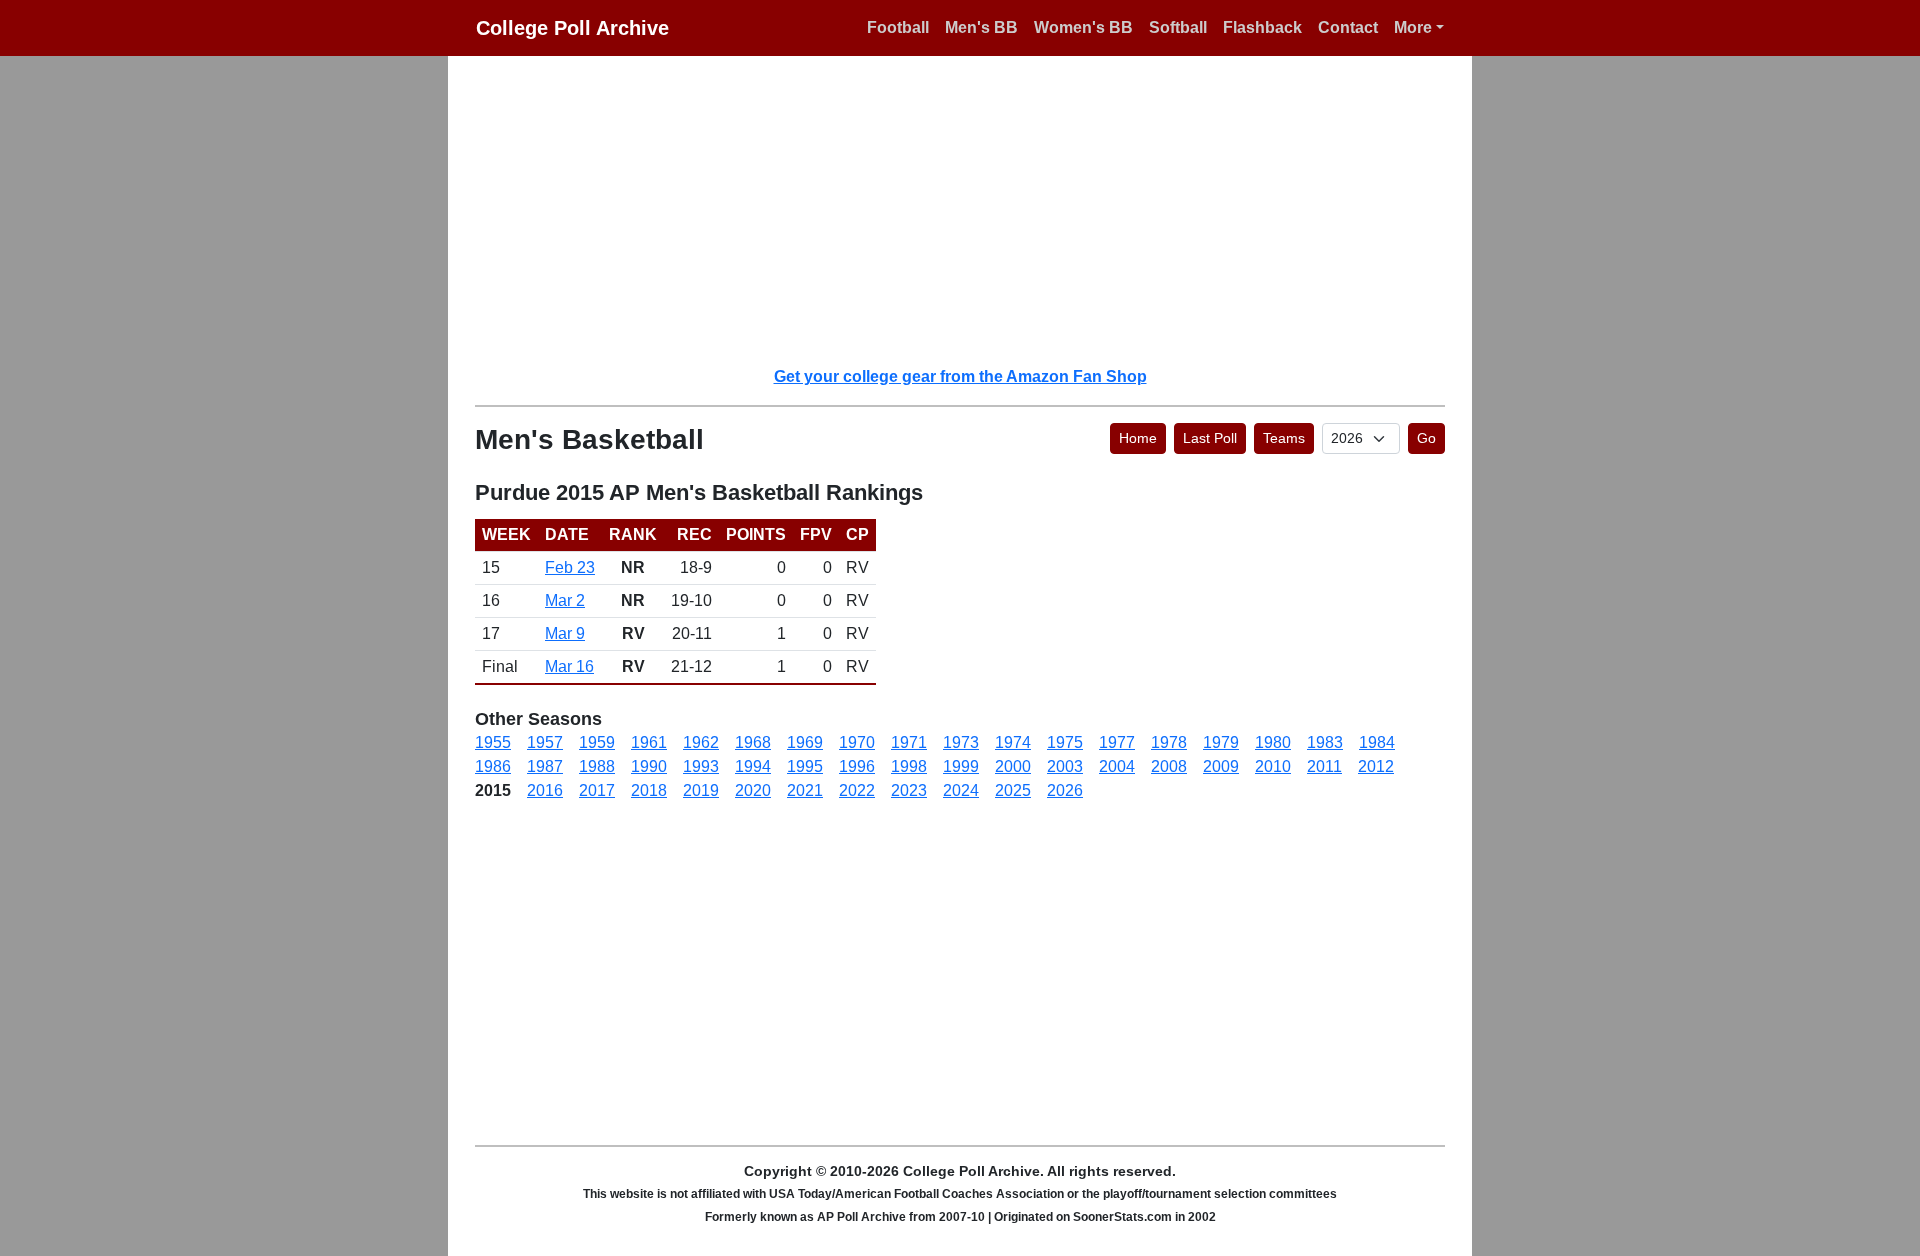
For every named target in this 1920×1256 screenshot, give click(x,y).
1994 (753, 766)
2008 (1169, 766)
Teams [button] (1284, 438)
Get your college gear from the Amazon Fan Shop (960, 376)
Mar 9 (565, 633)
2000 (1013, 766)
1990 (649, 766)
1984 (1377, 742)
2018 (649, 790)
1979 (1221, 742)
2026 (1065, 790)
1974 (1013, 742)
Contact (1348, 27)
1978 (1169, 742)
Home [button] (1138, 438)
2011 (1324, 766)
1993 (701, 766)
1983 (1325, 742)
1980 (1273, 742)
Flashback (1262, 27)
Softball (1178, 27)
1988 (597, 766)
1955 (493, 742)
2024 (961, 790)
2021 (805, 790)
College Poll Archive (572, 28)
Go (1426, 438)
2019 (701, 790)
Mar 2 (565, 600)
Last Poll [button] (1210, 438)
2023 (909, 790)
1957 (545, 742)
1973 (961, 742)
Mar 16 (569, 666)
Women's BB (1083, 27)
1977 (1117, 742)
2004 (1117, 766)
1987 (545, 766)
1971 (909, 742)
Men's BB (981, 27)
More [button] (1413, 27)
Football (898, 27)
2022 (857, 790)
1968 (753, 742)
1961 (649, 742)
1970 (857, 742)
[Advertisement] (972, 210)
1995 (805, 766)
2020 (753, 790)
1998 (909, 766)
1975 (1065, 742)
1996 (857, 766)
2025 (1013, 790)
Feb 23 (570, 567)
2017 (597, 790)
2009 (1221, 766)
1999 (961, 766)
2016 (545, 790)
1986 (493, 766)
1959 (597, 742)
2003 (1065, 766)
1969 (805, 742)
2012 (1376, 766)
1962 (701, 742)
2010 (1273, 766)
